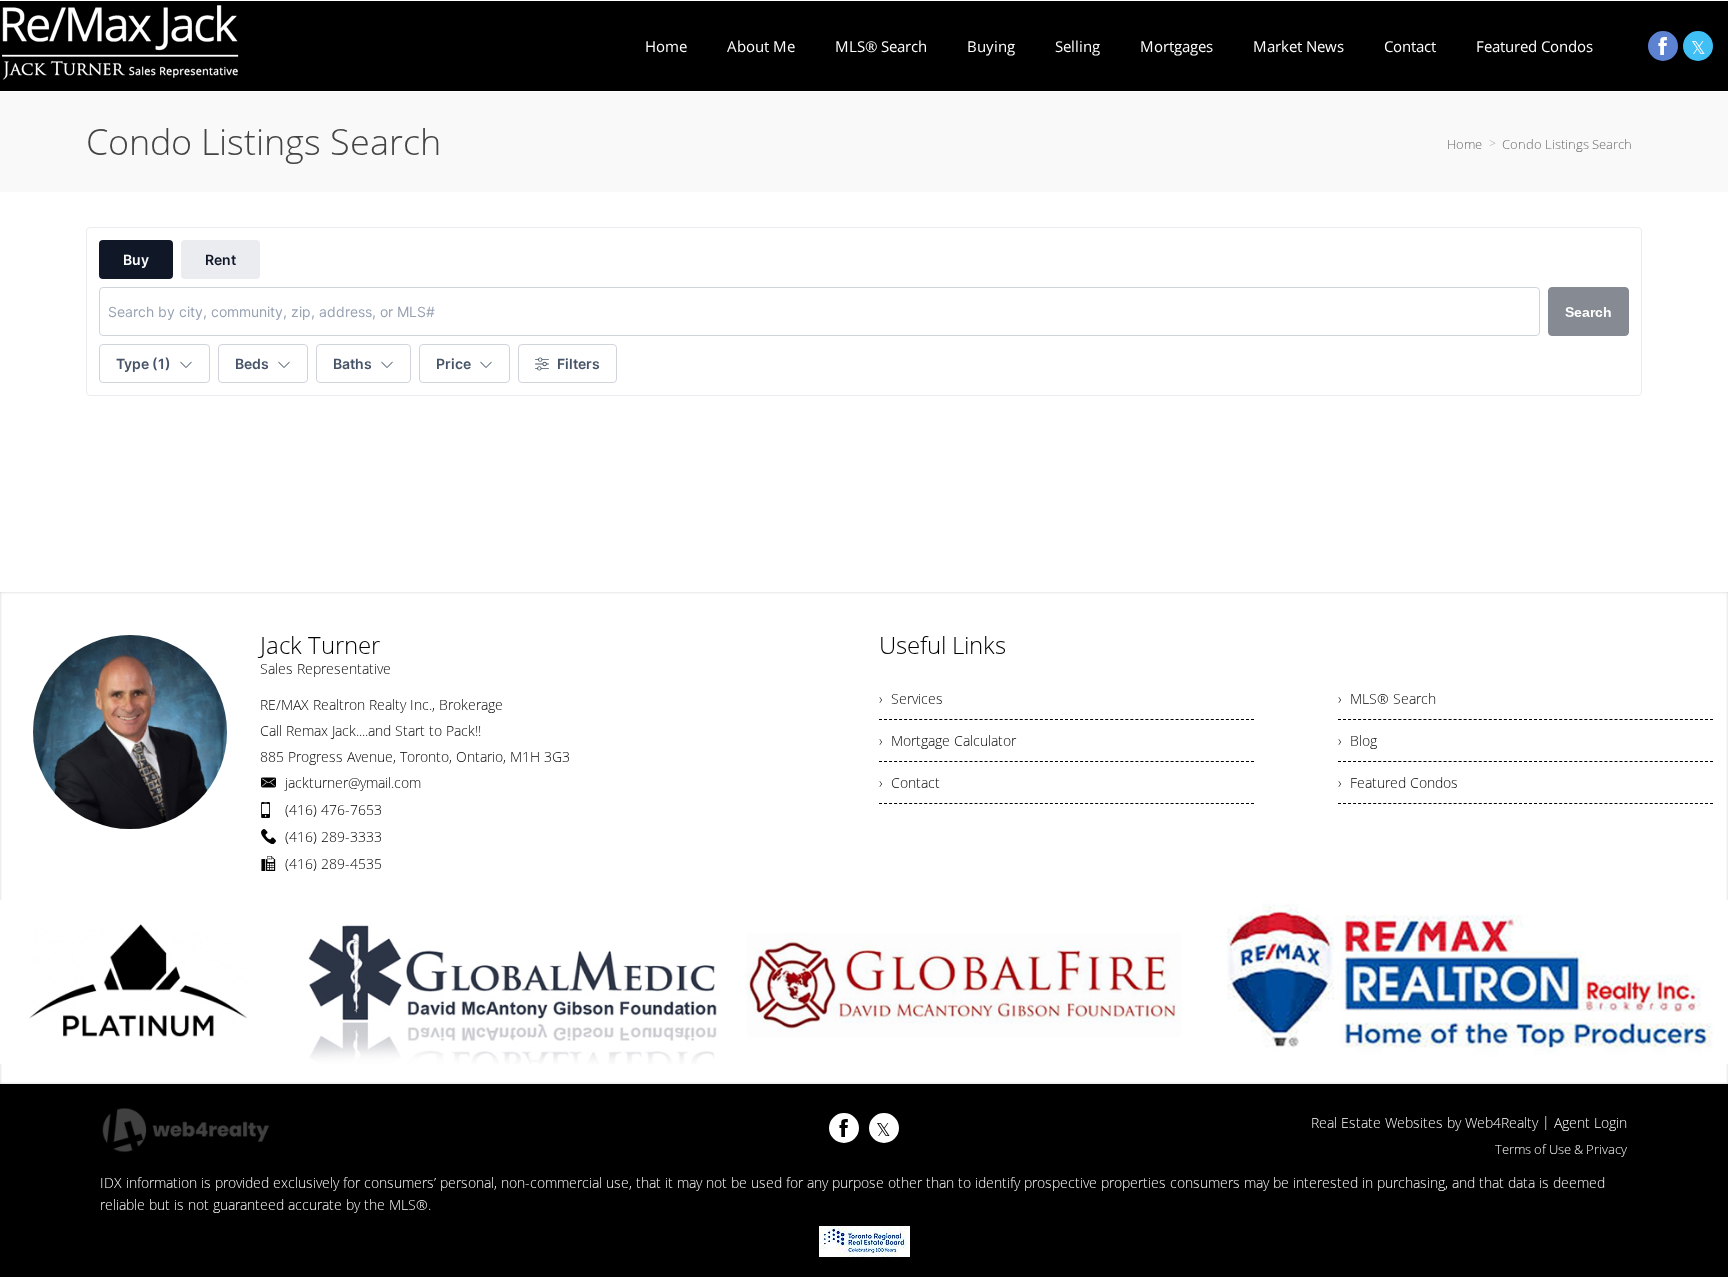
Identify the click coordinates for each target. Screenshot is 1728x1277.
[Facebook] (1663, 46)
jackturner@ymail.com (353, 782)
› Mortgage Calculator (947, 740)
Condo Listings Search (1567, 144)
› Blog (1357, 740)
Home (1464, 144)
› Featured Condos (1398, 782)
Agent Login (1590, 1122)
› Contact (909, 782)
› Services (911, 698)
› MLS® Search (1387, 698)
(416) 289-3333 (333, 836)
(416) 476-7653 (333, 809)
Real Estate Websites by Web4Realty (1424, 1122)
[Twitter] (1698, 46)
